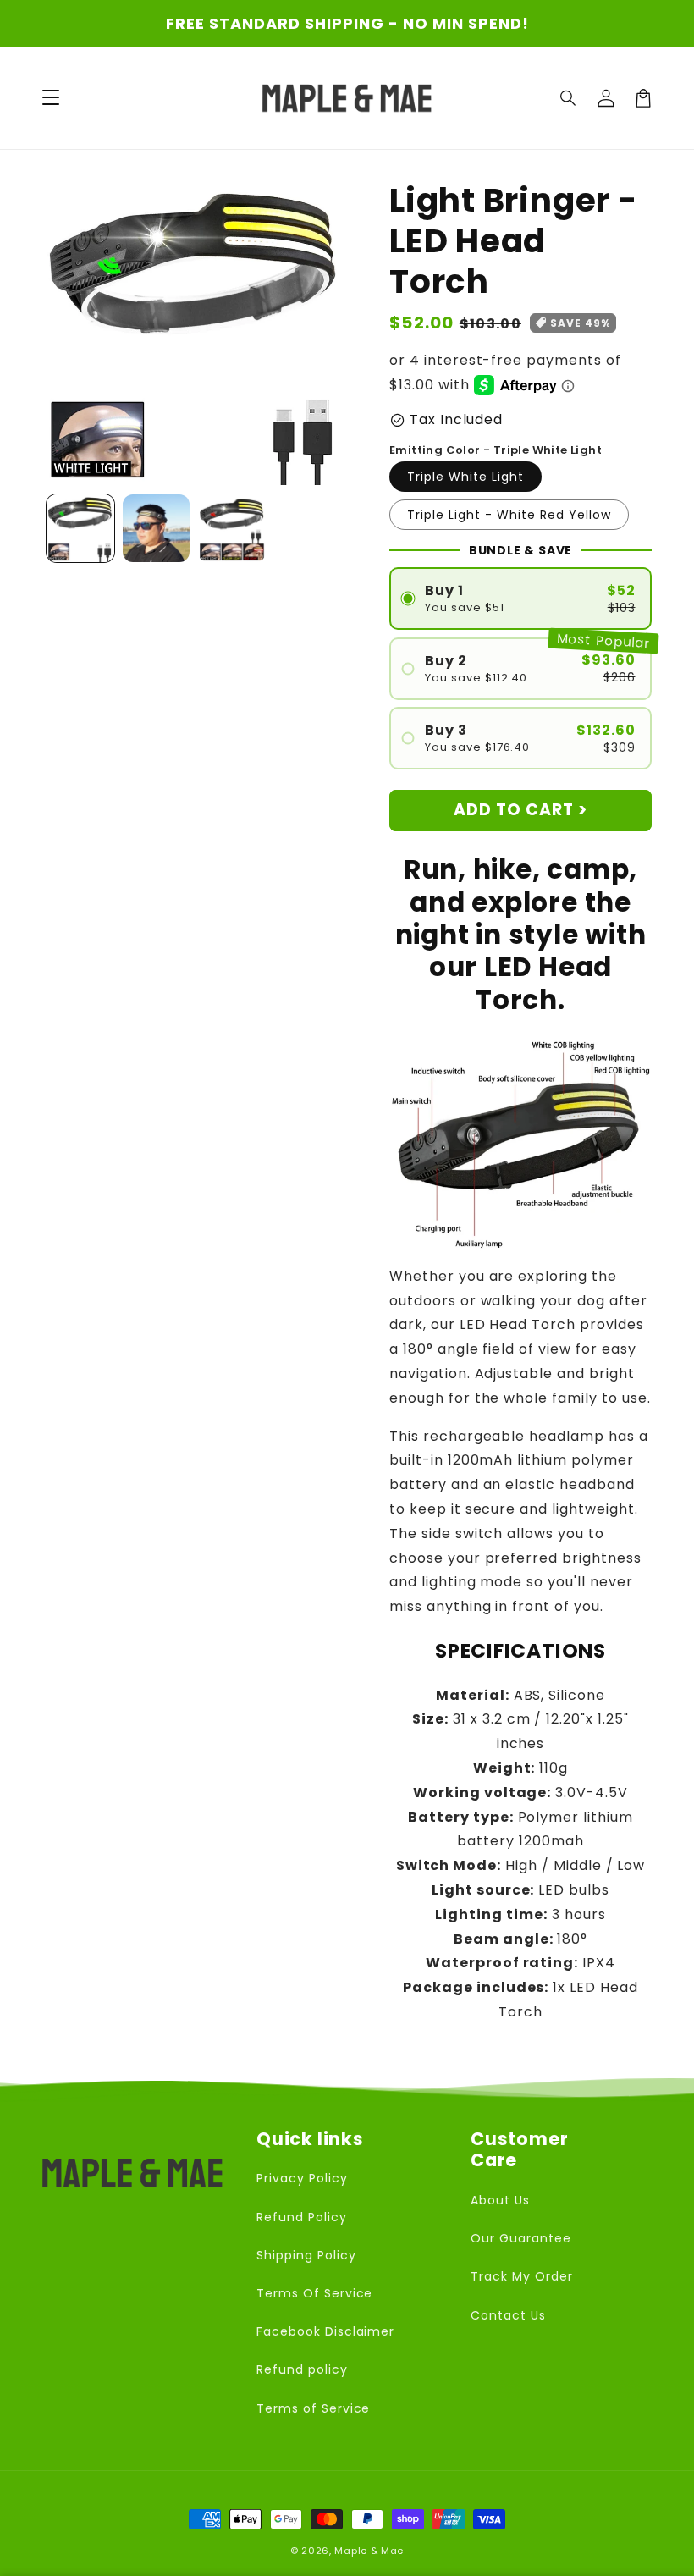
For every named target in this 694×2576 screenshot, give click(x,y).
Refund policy (302, 2369)
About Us (500, 2200)
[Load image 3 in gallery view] (232, 528)
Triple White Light (465, 477)
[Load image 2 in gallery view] (157, 528)
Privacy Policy (302, 2178)
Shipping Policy (306, 2255)
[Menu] (51, 98)
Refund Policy (301, 2217)
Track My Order (521, 2276)
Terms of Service (313, 2408)
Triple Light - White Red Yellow (509, 515)
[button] (569, 98)
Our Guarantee (520, 2238)
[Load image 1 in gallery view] (80, 528)
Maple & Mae (369, 2551)
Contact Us (508, 2315)
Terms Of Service (314, 2293)
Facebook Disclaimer (325, 2331)
